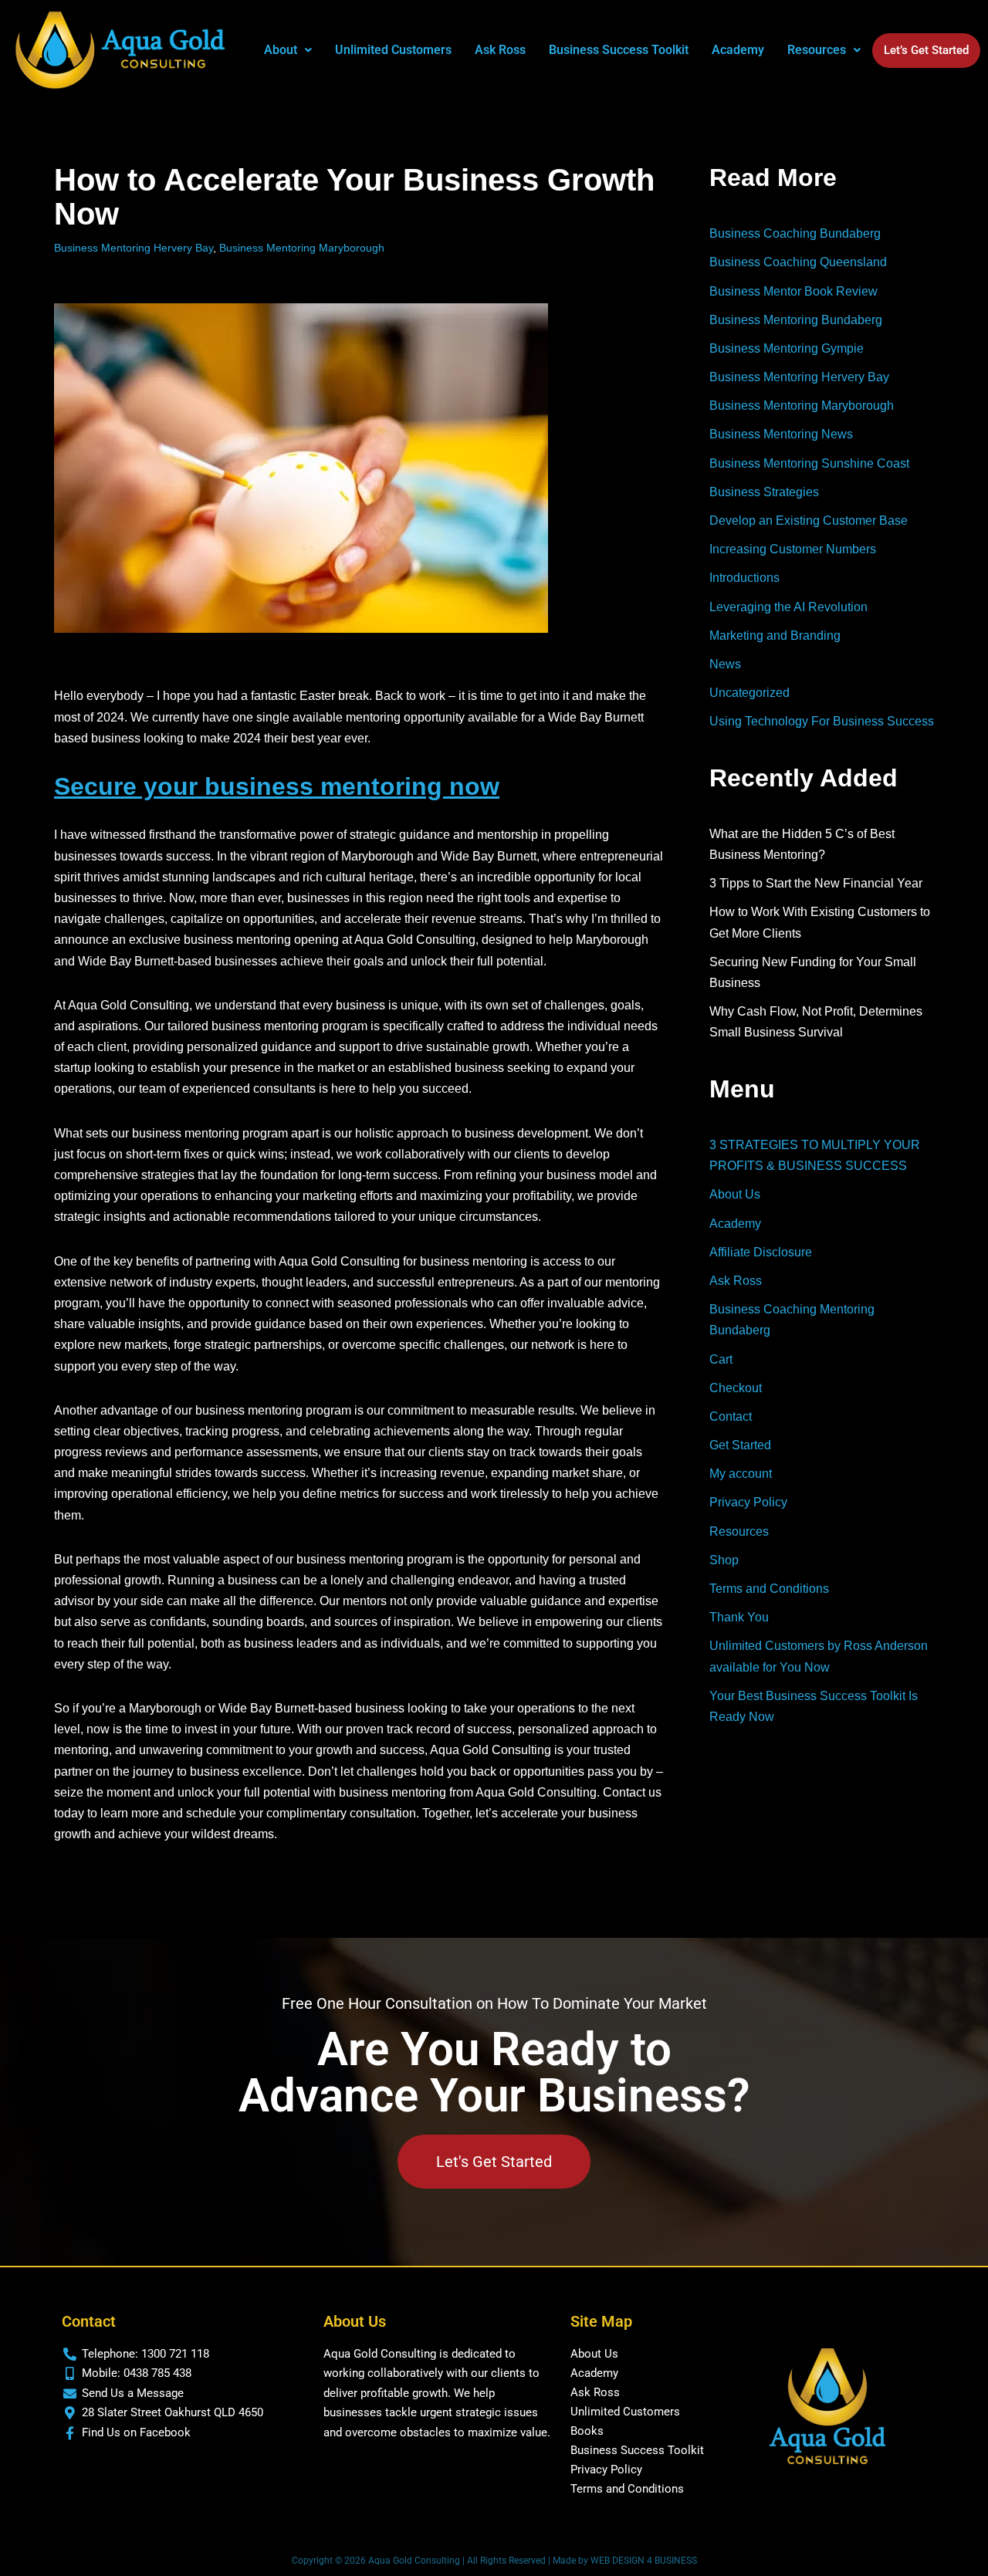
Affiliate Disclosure (761, 1252)
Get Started (740, 1445)
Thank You (739, 1617)
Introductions (744, 578)
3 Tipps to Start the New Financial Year (816, 883)
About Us (735, 1194)
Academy (738, 50)
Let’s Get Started (926, 50)
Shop (724, 1560)
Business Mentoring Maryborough (302, 248)
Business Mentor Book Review (793, 291)
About (281, 50)
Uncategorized (749, 693)
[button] (288, 50)
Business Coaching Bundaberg (795, 233)
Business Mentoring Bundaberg (796, 320)
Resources (739, 1531)
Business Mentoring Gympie (787, 348)
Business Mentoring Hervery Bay (134, 248)
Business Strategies (764, 492)
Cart (721, 1359)
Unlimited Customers (393, 50)
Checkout (736, 1388)
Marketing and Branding (775, 636)
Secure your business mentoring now (277, 786)
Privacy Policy (748, 1502)
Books (587, 2431)
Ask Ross (500, 50)
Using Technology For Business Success (822, 721)
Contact (731, 1416)
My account (741, 1474)
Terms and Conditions (769, 1589)
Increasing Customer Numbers (793, 549)
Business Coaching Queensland (798, 262)
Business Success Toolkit (619, 50)
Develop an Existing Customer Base (809, 521)
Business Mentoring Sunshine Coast (809, 463)
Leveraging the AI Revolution (788, 607)
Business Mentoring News (781, 434)
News (725, 664)
